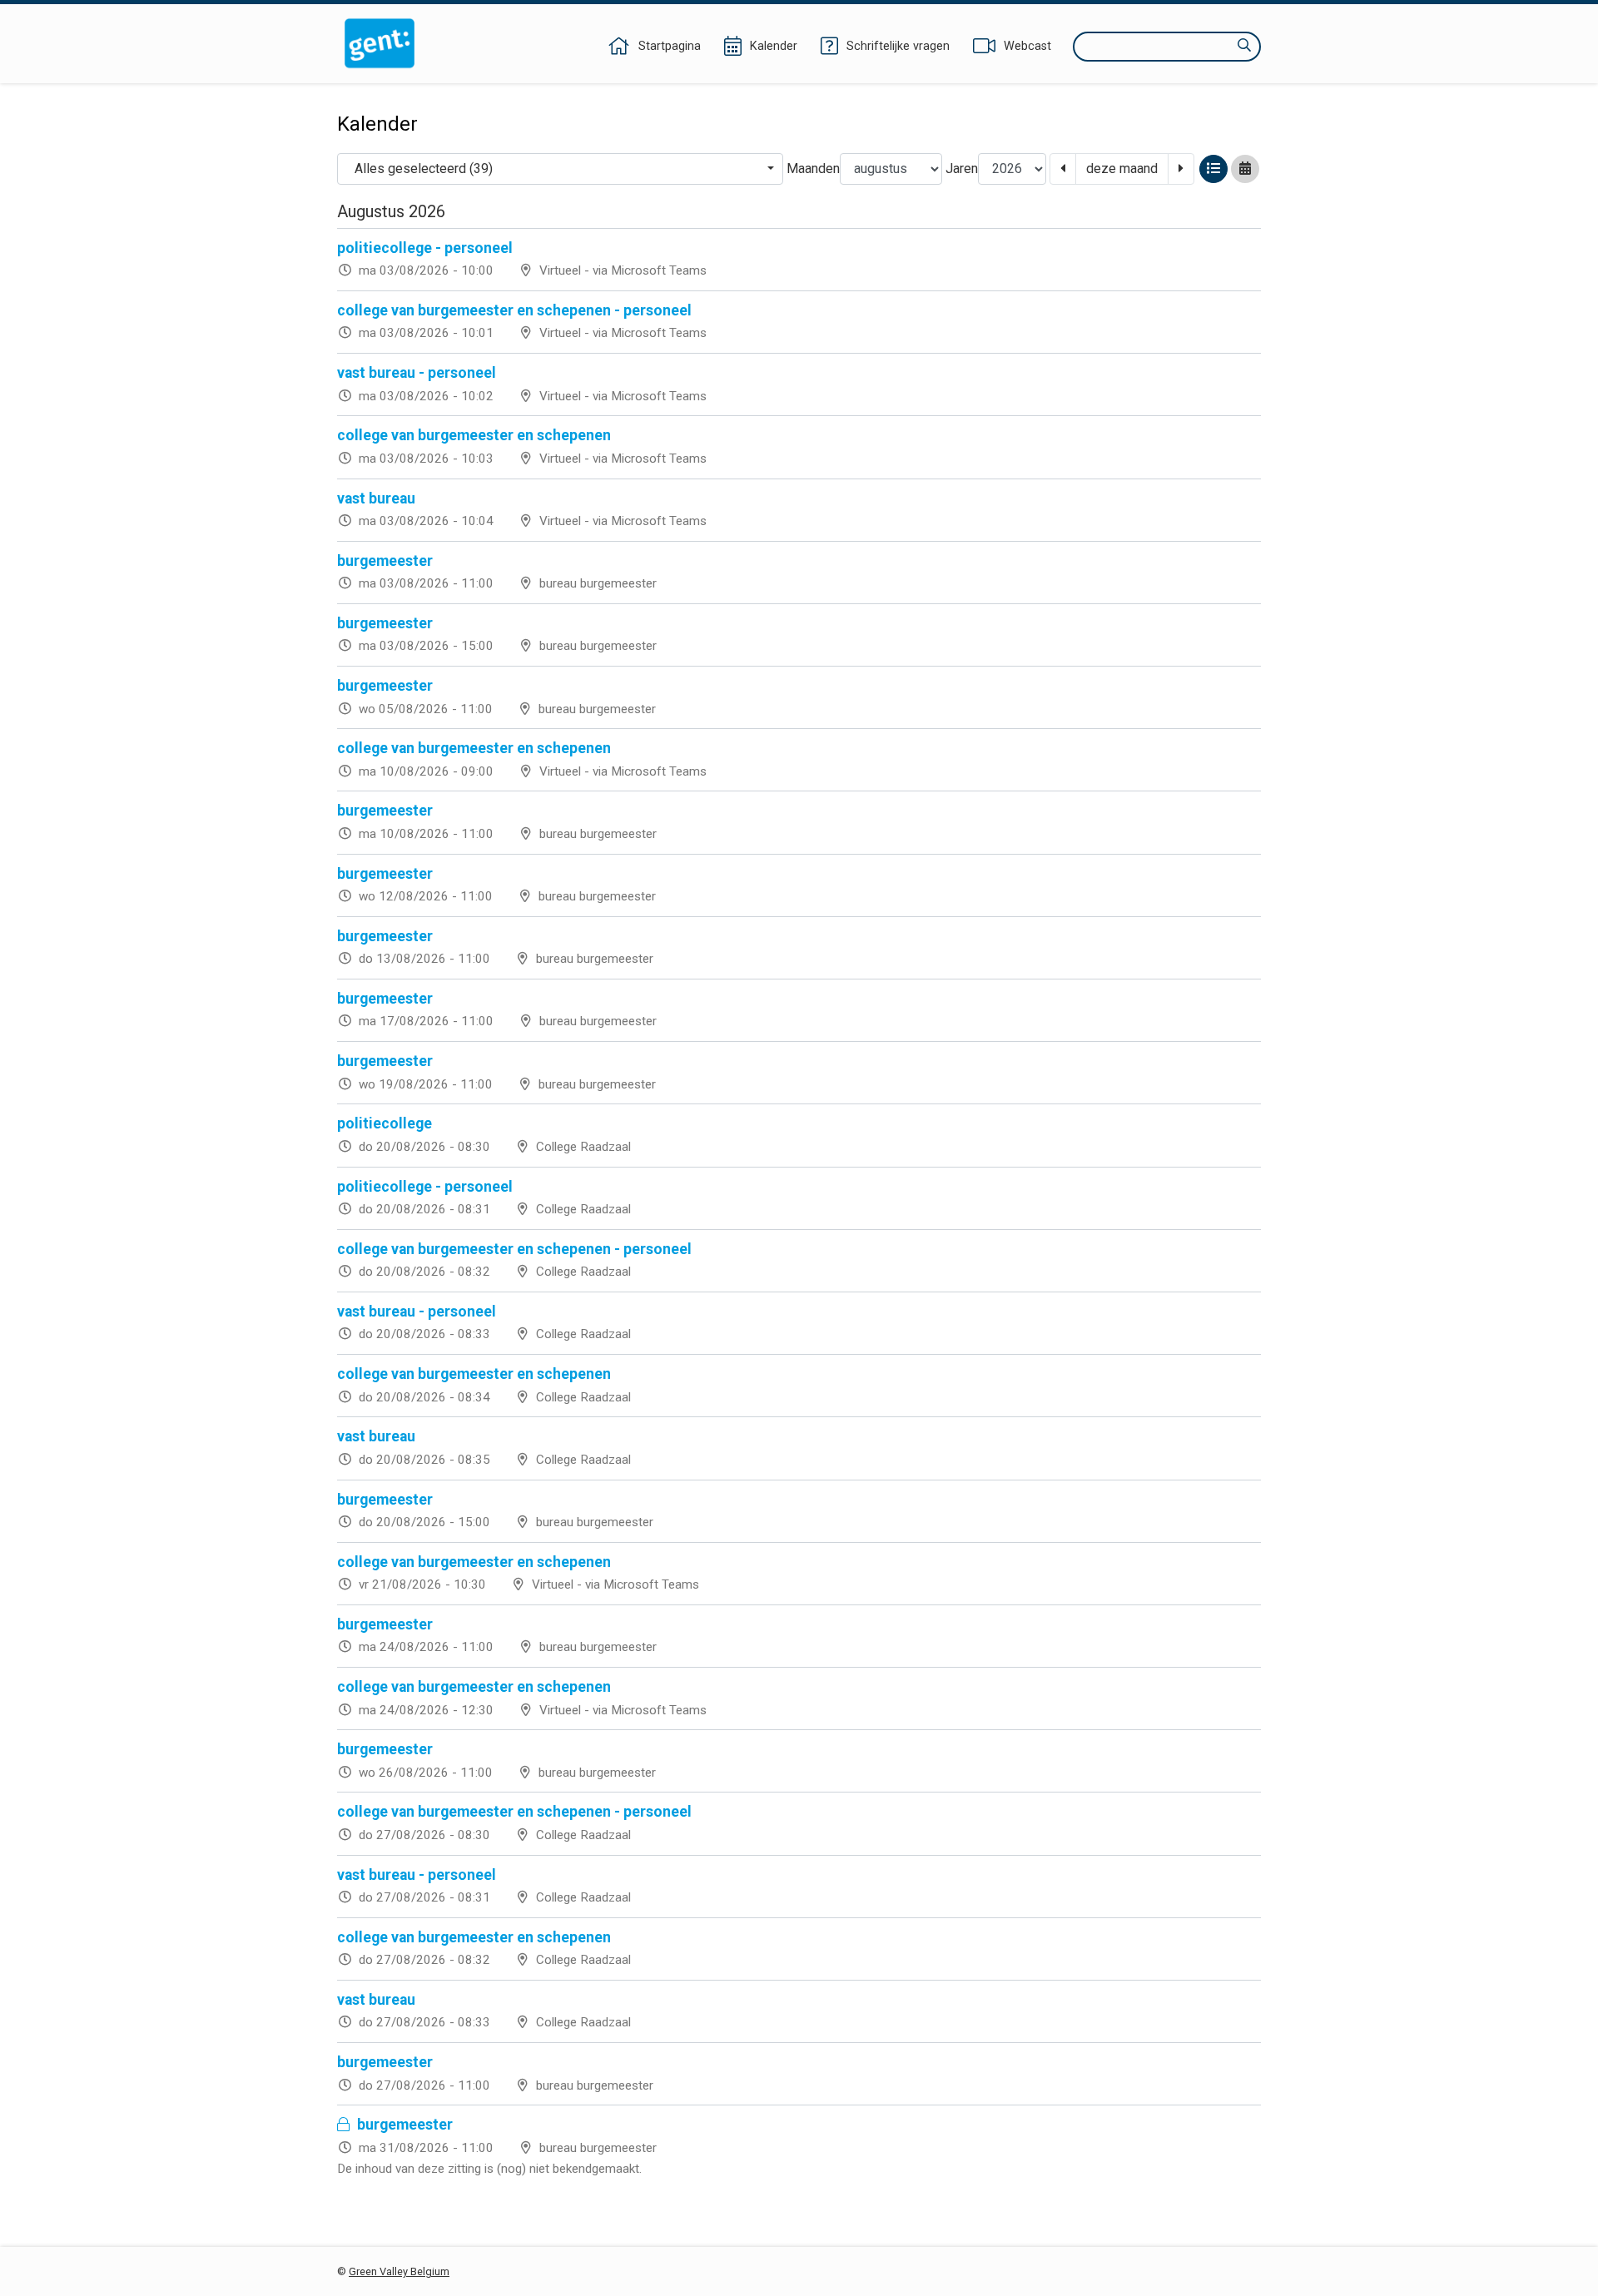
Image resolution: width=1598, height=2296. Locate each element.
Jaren (962, 169)
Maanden (813, 169)
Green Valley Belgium (399, 2271)
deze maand (1122, 169)
